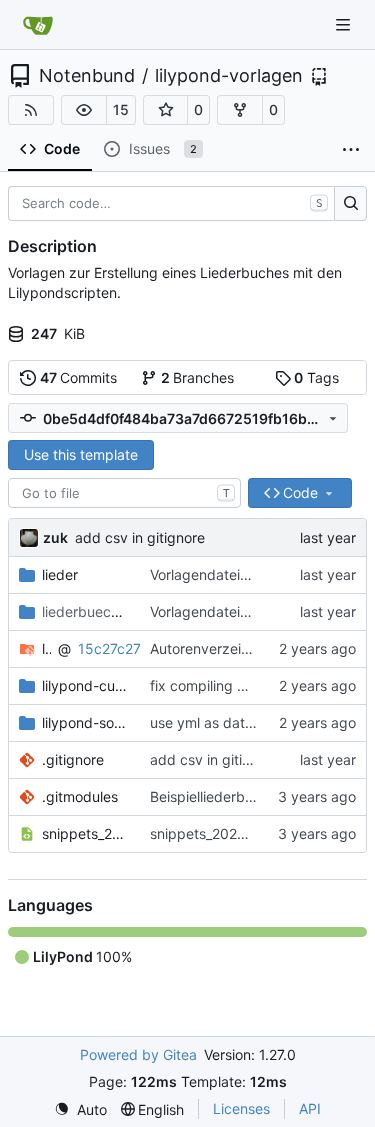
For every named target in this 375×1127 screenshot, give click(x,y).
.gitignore (73, 759)
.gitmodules (80, 796)
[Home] (38, 25)
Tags (316, 377)
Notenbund (87, 76)
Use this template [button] (81, 454)
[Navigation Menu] (345, 24)
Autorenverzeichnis (212, 648)
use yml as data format (225, 722)
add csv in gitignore (140, 537)
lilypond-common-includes (46, 648)
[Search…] (350, 204)
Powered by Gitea (138, 1054)
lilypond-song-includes (86, 722)
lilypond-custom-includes (86, 685)
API (310, 1108)
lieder (60, 574)
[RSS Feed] (31, 110)
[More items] (351, 150)
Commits (79, 377)
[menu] (80, 1109)
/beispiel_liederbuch (86, 611)
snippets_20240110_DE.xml (86, 833)
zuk (55, 537)
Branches (198, 377)
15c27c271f (115, 648)
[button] (84, 110)
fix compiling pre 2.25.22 (231, 685)
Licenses (241, 1108)
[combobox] (124, 493)
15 (121, 109)
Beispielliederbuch (209, 796)
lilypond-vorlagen (229, 76)
